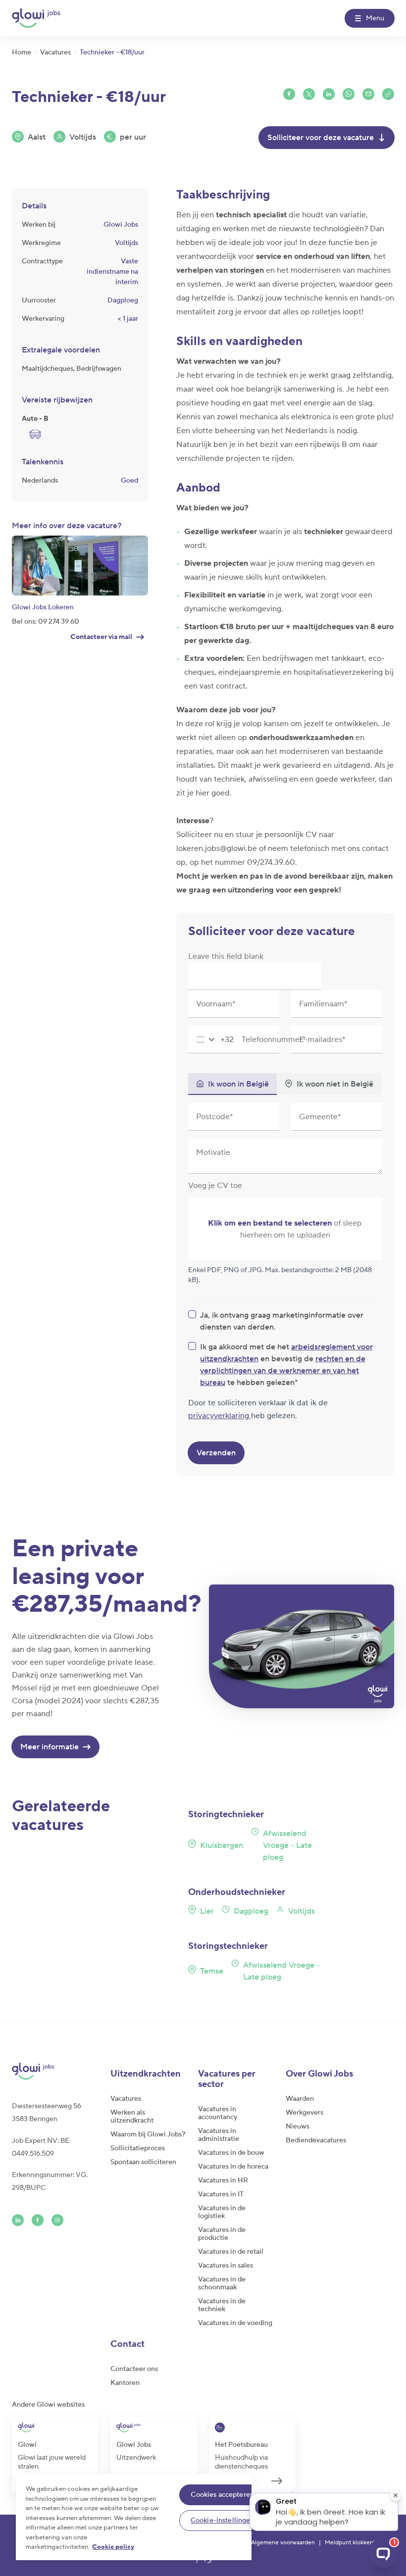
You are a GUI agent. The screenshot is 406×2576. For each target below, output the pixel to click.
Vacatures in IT (221, 2194)
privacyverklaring (220, 1416)
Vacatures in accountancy (218, 2113)
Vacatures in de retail (231, 2252)
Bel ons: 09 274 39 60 (46, 622)
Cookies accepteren (222, 2495)
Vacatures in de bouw (231, 2153)
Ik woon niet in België (335, 1084)
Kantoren (125, 2383)
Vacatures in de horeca (233, 2167)
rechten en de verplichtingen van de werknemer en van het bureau (283, 1371)
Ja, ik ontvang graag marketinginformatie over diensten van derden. (282, 1321)
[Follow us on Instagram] (57, 2220)
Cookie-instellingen (223, 2521)
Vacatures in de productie (222, 2234)
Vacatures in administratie (219, 2135)
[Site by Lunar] (208, 2560)
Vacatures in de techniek (222, 2305)
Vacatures (126, 2099)
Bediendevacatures (316, 2140)
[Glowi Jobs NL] (36, 18)
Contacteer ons (134, 2369)
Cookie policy (113, 2547)
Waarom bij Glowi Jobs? (148, 2134)
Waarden (300, 2099)
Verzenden (216, 1453)
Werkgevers (304, 2113)
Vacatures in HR (223, 2180)
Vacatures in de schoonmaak (222, 2283)
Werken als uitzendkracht (132, 2117)
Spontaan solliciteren (143, 2162)
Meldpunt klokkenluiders (358, 2543)
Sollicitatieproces (138, 2148)
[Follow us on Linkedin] (18, 2220)
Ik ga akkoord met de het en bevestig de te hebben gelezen (286, 1365)
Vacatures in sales (226, 2266)
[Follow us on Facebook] (38, 2220)
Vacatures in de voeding (235, 2323)
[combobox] (211, 1040)
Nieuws (298, 2127)
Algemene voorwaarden (283, 2543)
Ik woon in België (238, 1084)
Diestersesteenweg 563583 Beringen (47, 2113)
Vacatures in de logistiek (222, 2212)
